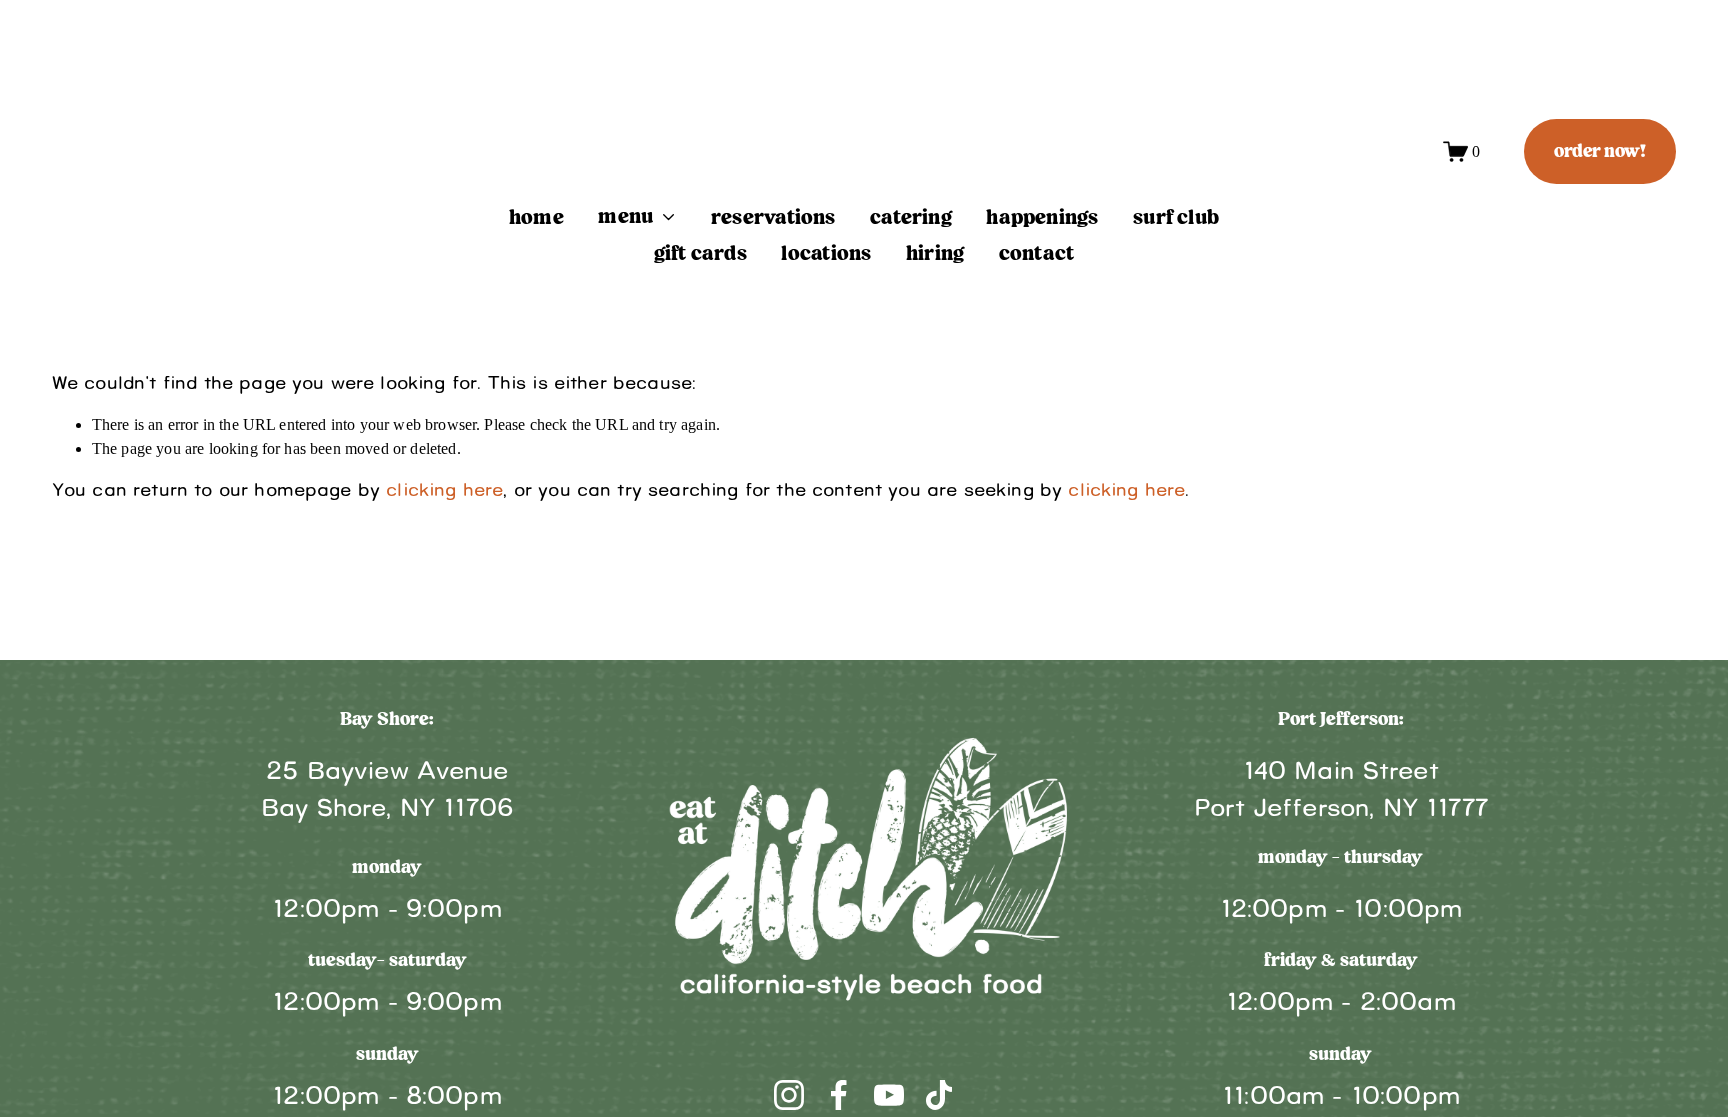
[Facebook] (839, 1095)
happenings (1042, 218)
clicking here (444, 490)
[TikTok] (939, 1095)
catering (911, 218)
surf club (1176, 218)
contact (1037, 254)
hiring (935, 254)
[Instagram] (789, 1095)
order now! (1599, 151)
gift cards (700, 254)
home (536, 218)
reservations (773, 218)
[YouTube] (889, 1095)
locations (826, 254)
